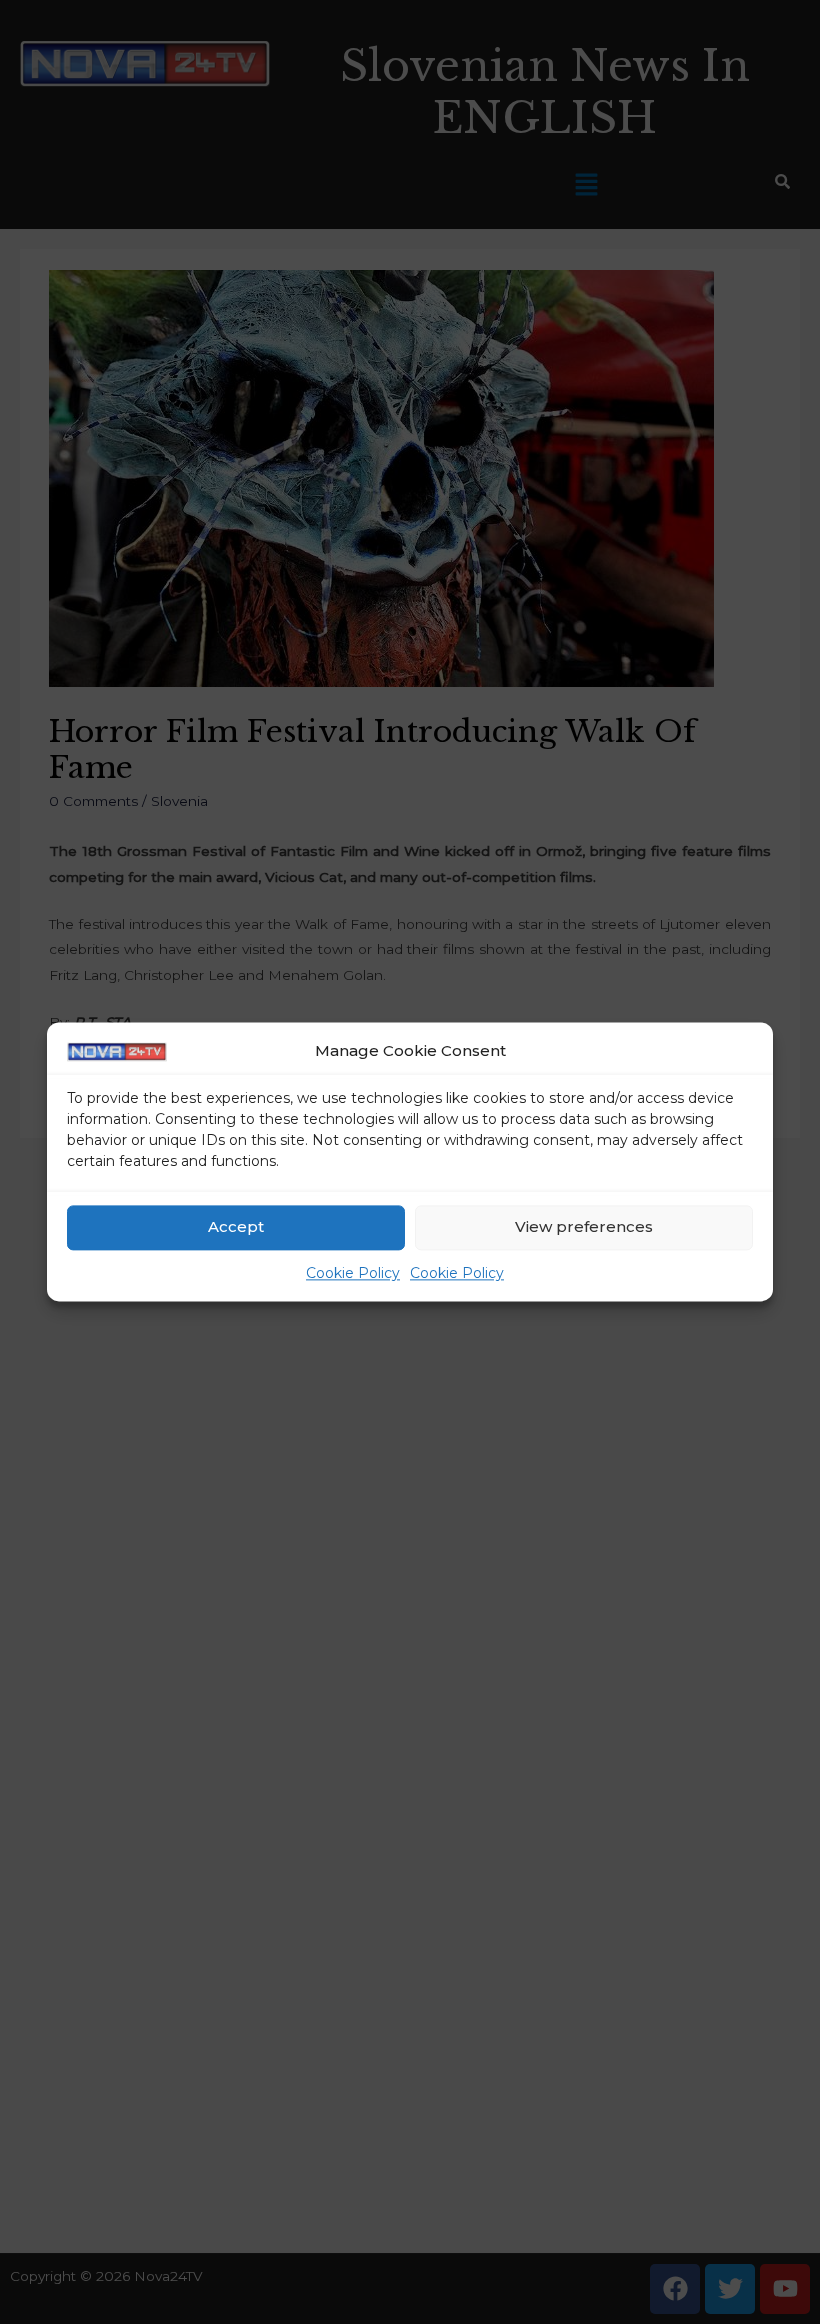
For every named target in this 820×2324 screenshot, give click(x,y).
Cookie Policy (353, 1273)
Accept (236, 1227)
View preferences (584, 1227)
